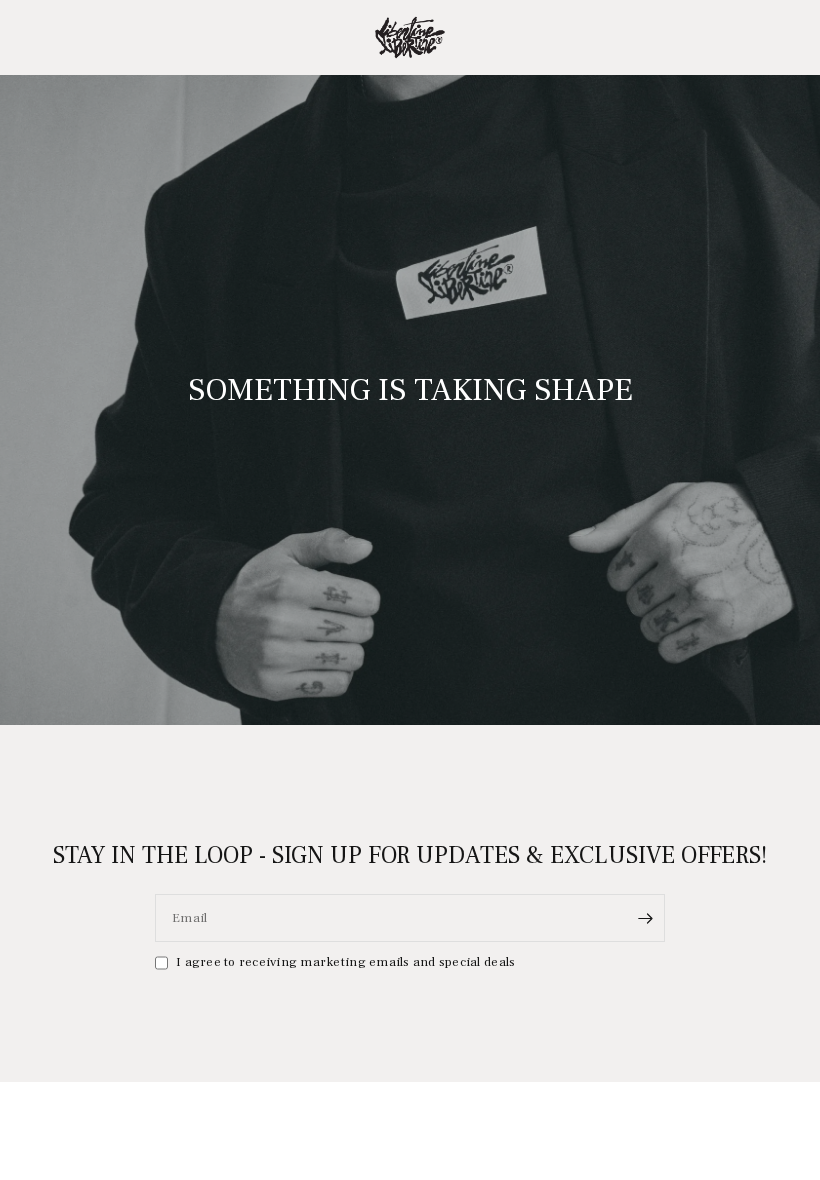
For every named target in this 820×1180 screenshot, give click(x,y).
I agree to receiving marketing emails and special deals (345, 962)
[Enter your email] (645, 918)
